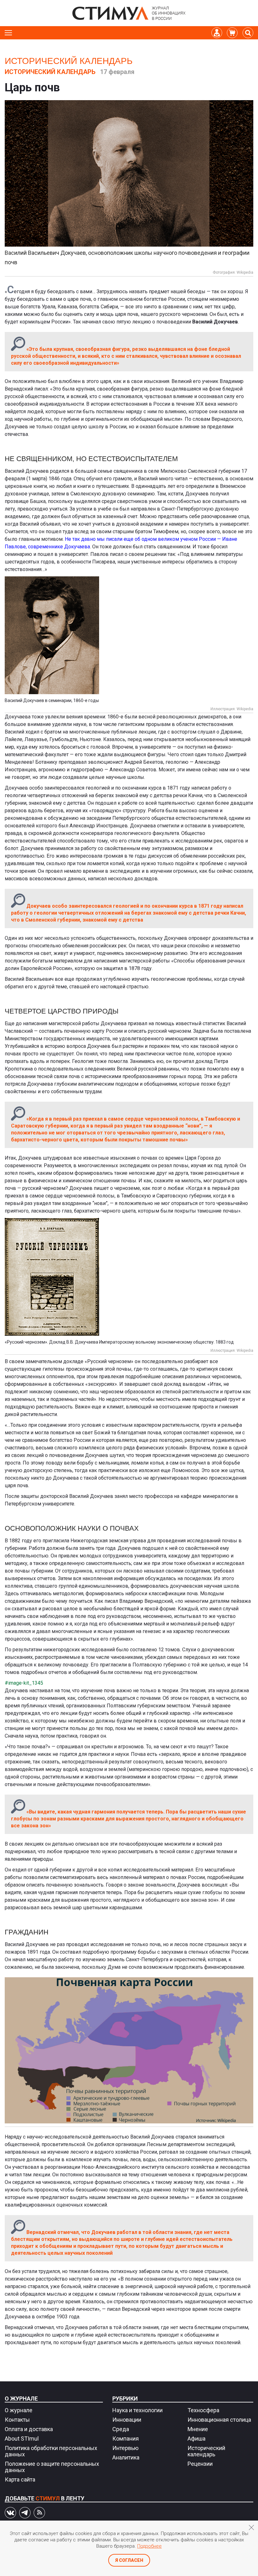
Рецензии (200, 2464)
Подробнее (149, 2546)
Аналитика (126, 2457)
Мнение (198, 2429)
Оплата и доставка (29, 2429)
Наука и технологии (137, 2410)
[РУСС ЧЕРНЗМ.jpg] (129, 1277)
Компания (126, 2439)
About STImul (22, 2439)
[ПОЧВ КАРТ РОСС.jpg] (129, 2051)
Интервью (125, 2448)
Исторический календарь (69, 61)
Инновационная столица (219, 2420)
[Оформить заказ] (232, 33)
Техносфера (203, 2410)
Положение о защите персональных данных (52, 2467)
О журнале (21, 2399)
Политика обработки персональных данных (51, 2451)
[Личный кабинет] (217, 33)
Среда (121, 2429)
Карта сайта (20, 2479)
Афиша (196, 2439)
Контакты (17, 2420)
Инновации (127, 2420)
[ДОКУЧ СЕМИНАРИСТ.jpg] (129, 635)
